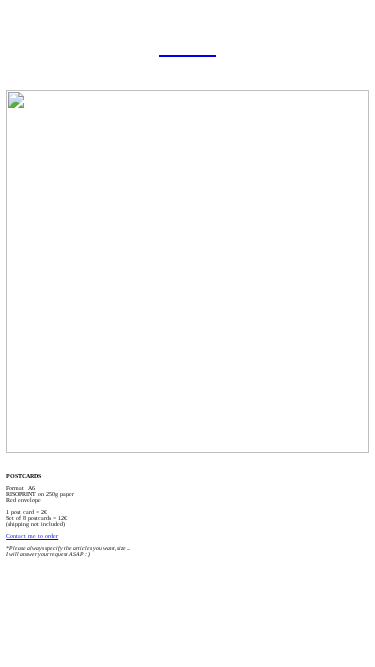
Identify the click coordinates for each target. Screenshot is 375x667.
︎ (168, 45)
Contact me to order (32, 536)
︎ (187, 45)
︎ (206, 45)
